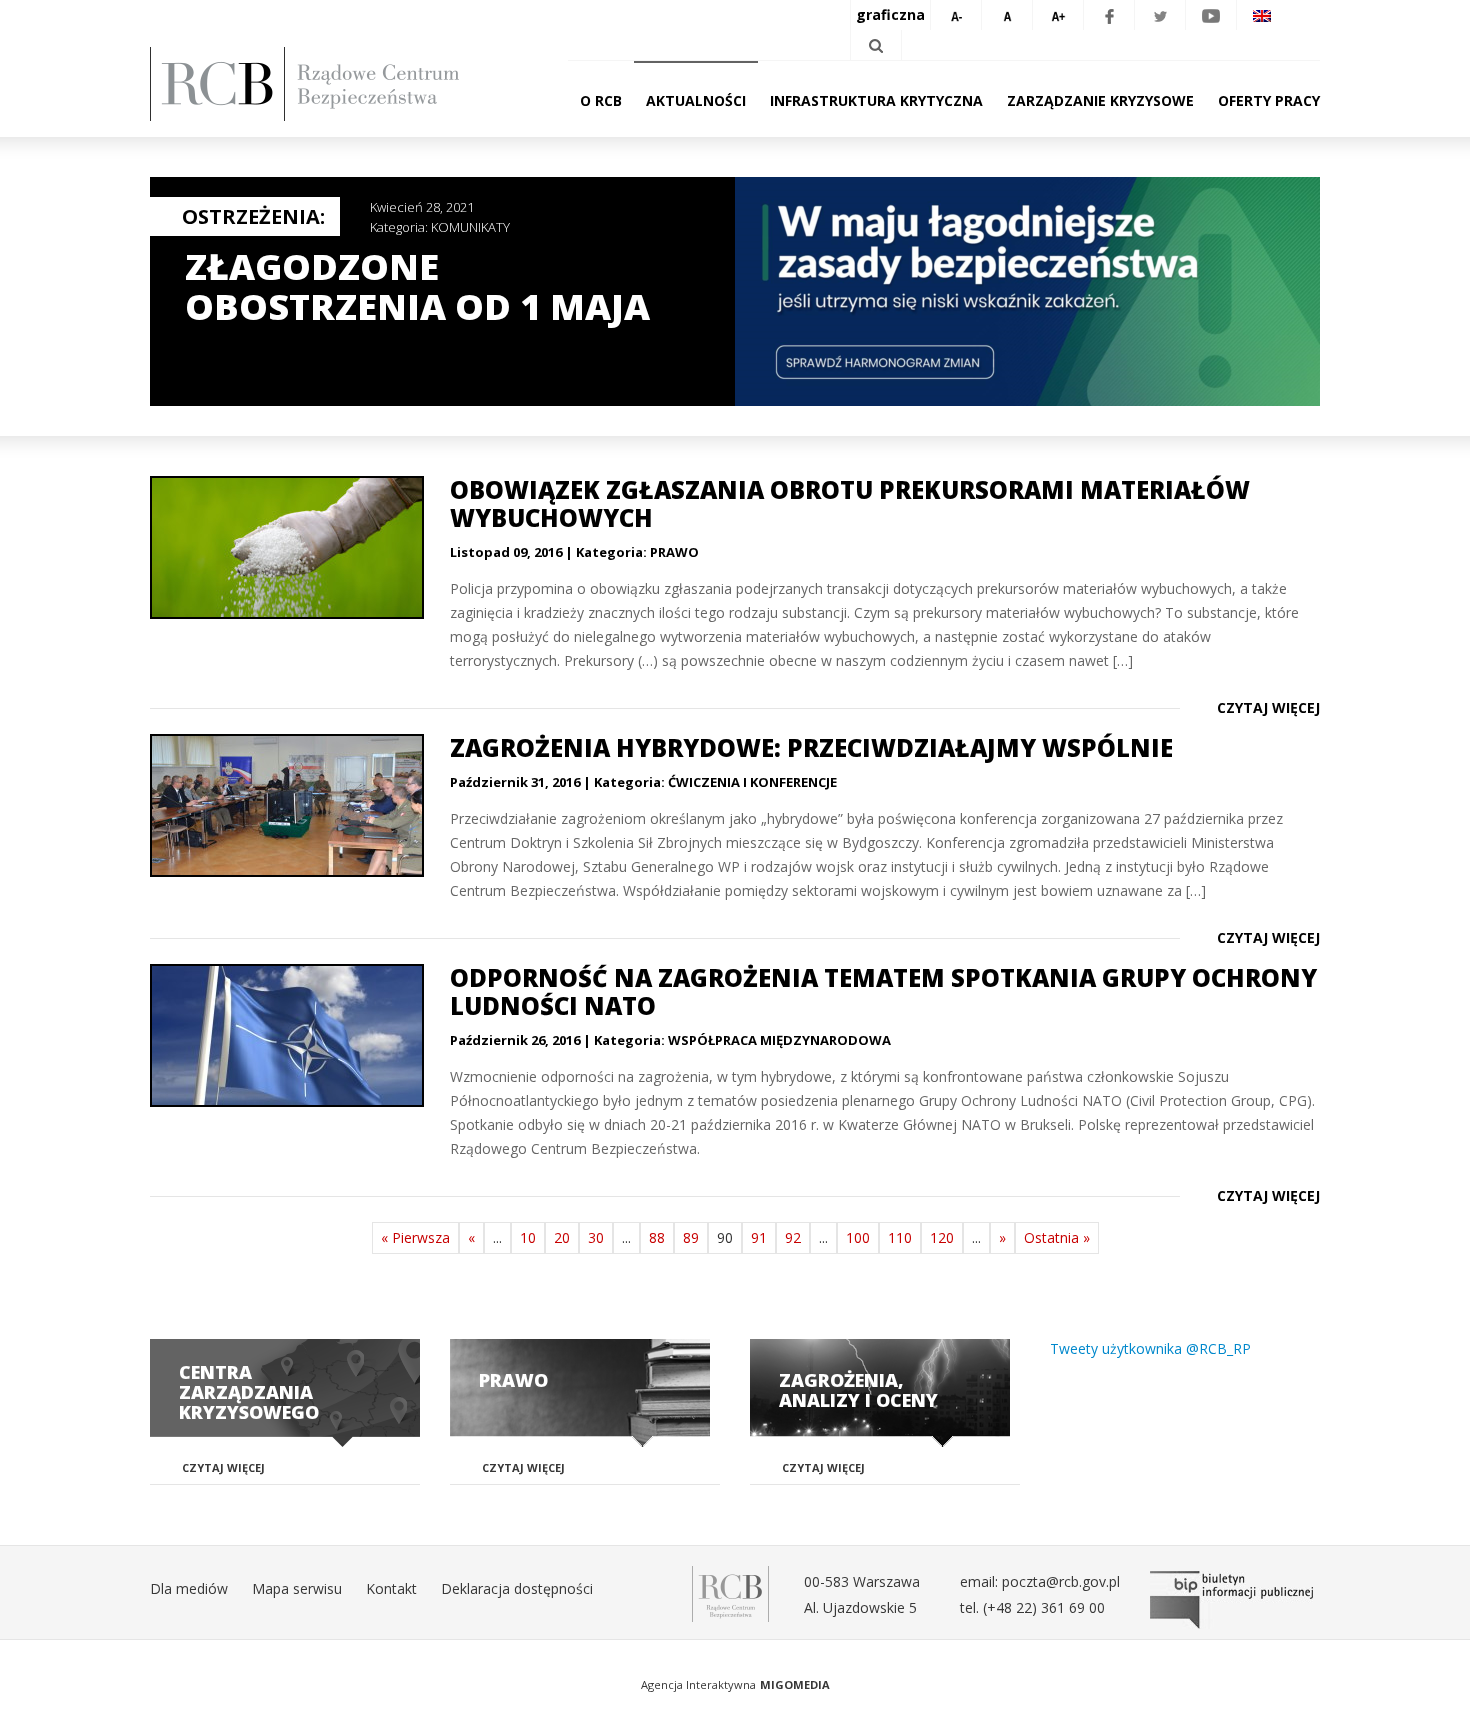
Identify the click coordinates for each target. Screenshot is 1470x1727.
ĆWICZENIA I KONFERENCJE (752, 782)
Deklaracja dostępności (517, 1588)
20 (562, 1237)
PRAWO (674, 552)
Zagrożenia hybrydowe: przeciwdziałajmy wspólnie (811, 747)
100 (858, 1237)
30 (596, 1237)
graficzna (890, 14)
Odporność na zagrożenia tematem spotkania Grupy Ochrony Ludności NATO (883, 991)
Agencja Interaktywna (698, 1684)
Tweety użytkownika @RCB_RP (1150, 1348)
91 (759, 1237)
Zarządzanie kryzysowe (1100, 100)
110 (900, 1237)
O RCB (601, 100)
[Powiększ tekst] (1058, 15)
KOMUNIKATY (470, 227)
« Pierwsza (415, 1237)
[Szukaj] (876, 45)
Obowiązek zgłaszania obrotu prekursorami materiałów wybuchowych (850, 503)
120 (942, 1237)
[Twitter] (1160, 15)
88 (657, 1237)
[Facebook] (1109, 15)
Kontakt (391, 1588)
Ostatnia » (1057, 1237)
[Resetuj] (1007, 15)
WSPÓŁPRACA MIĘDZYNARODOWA (779, 1040)
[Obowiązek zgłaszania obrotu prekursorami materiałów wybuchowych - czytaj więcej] (285, 547)
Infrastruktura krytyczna (876, 100)
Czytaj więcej (1268, 707)
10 (528, 1237)
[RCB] (730, 1592)
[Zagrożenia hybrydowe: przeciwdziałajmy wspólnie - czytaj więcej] (285, 805)
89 (691, 1237)
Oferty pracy (1269, 100)
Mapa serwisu (297, 1588)
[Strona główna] (335, 84)
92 (793, 1237)
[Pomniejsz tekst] (956, 15)
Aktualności (696, 100)
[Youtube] (1211, 15)
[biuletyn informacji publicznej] (1235, 1600)
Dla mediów (189, 1588)
